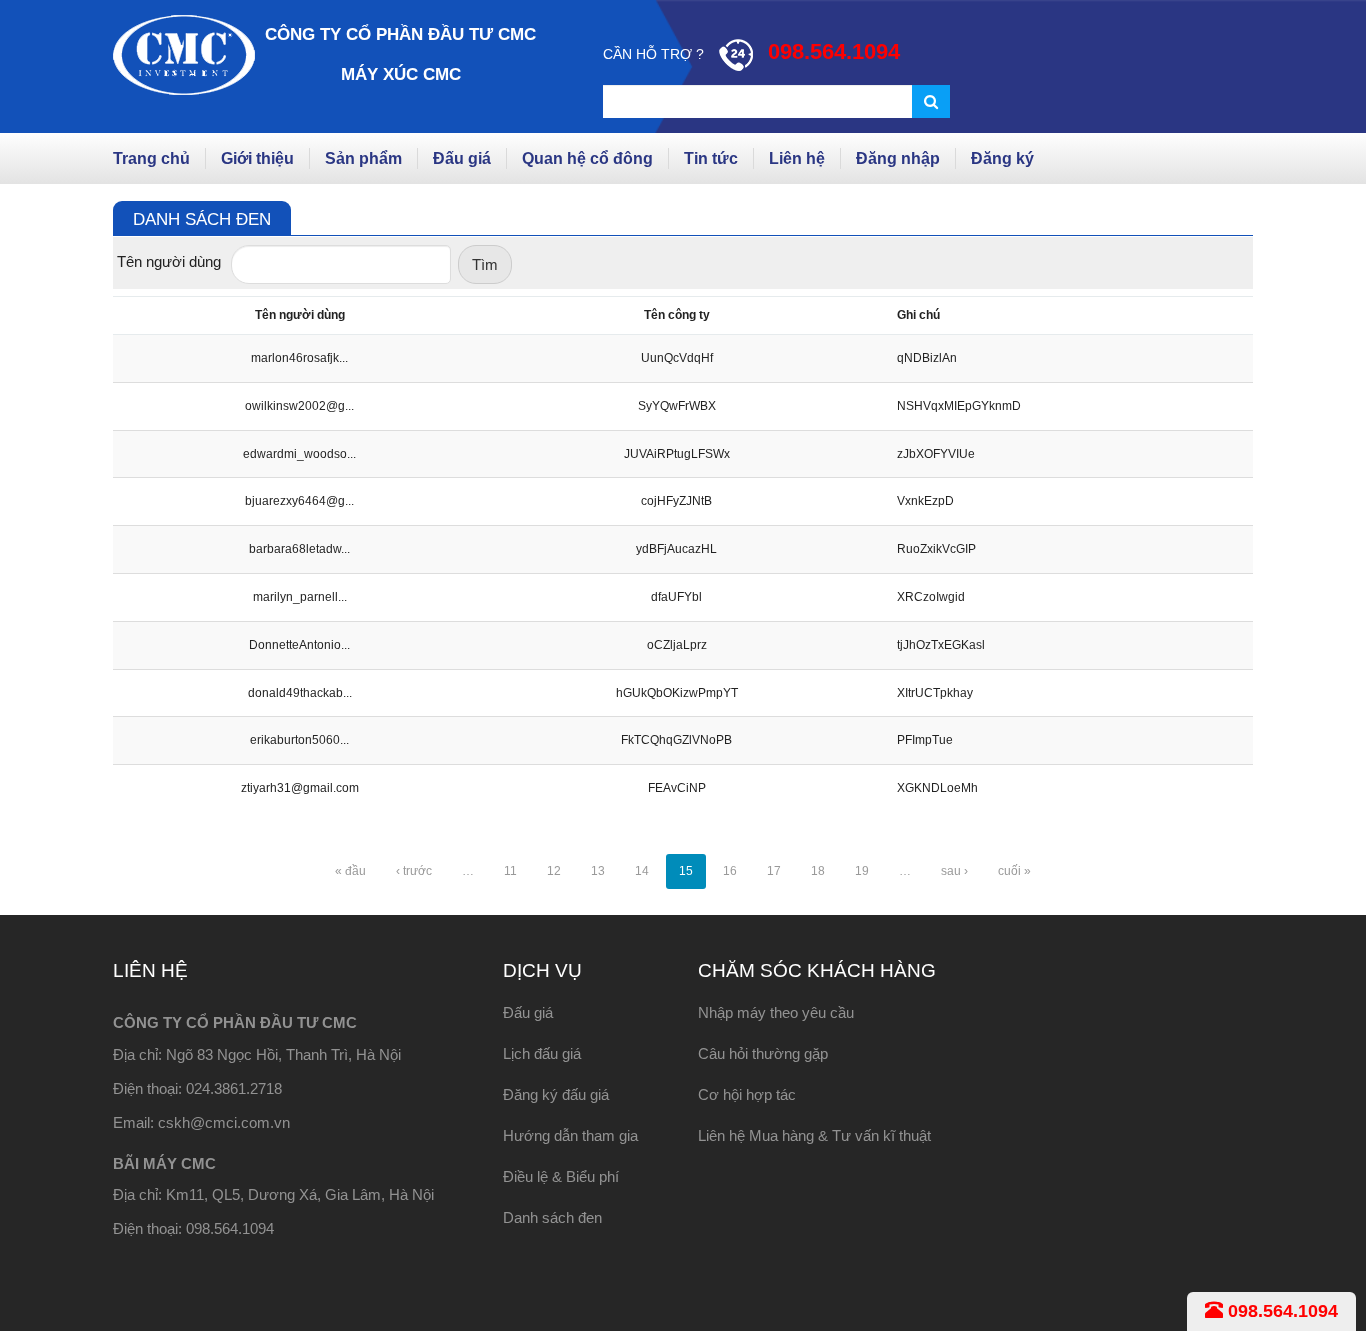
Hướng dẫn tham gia (570, 1135)
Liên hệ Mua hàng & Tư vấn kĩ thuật (814, 1135)
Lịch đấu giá (542, 1053)
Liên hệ (797, 158)
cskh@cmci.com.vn (224, 1122)
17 (774, 871)
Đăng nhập (898, 158)
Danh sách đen (552, 1217)
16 (730, 871)
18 (818, 871)
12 (554, 871)
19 (862, 871)
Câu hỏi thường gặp (763, 1053)
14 (642, 871)
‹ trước (414, 871)
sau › (954, 871)
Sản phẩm (363, 158)
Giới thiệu (257, 158)
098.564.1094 (1280, 1311)
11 (510, 871)
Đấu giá (462, 158)
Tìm (485, 264)
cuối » (1014, 871)
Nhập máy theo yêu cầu (776, 1012)
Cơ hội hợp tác (747, 1094)
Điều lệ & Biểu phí (561, 1176)
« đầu (350, 871)
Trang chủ (151, 158)
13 (598, 871)
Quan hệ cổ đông (587, 158)
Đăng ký (1002, 158)
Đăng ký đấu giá (556, 1094)
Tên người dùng (169, 261)
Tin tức (711, 158)
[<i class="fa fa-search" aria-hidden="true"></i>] (931, 101)
